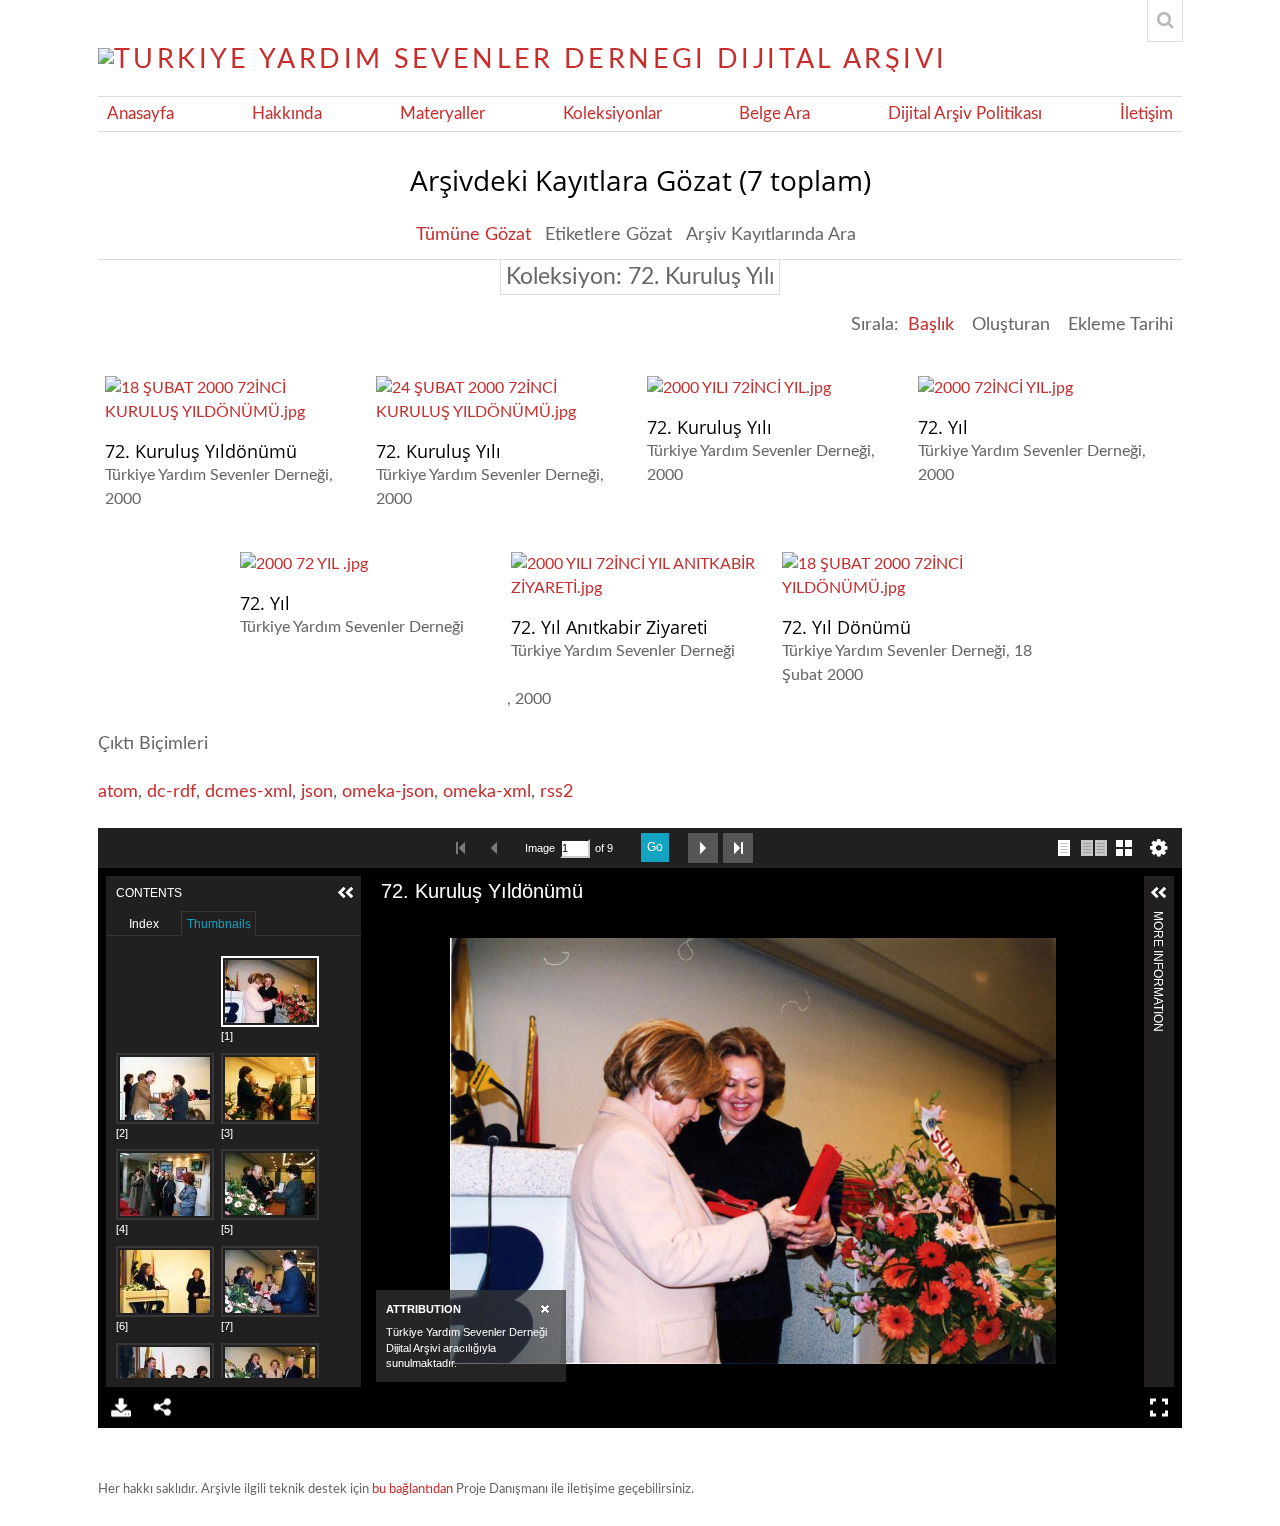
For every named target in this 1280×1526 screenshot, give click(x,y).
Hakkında (287, 114)
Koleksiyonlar (612, 114)
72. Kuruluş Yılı (438, 451)
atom (118, 792)
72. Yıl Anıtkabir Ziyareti (609, 627)
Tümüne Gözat (473, 235)
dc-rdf (171, 792)
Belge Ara (774, 114)
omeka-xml (487, 792)
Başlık (931, 325)
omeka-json (388, 792)
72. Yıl (943, 427)
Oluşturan (1011, 325)
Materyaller (442, 114)
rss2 (556, 792)
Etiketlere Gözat (608, 235)
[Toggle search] (1165, 21)
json (317, 792)
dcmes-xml (248, 792)
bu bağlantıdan (412, 1489)
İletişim (1146, 114)
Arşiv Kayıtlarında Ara (771, 235)
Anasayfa (140, 114)
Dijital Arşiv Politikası (965, 114)
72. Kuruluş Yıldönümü (201, 451)
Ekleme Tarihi (1120, 325)
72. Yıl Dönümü (846, 627)
